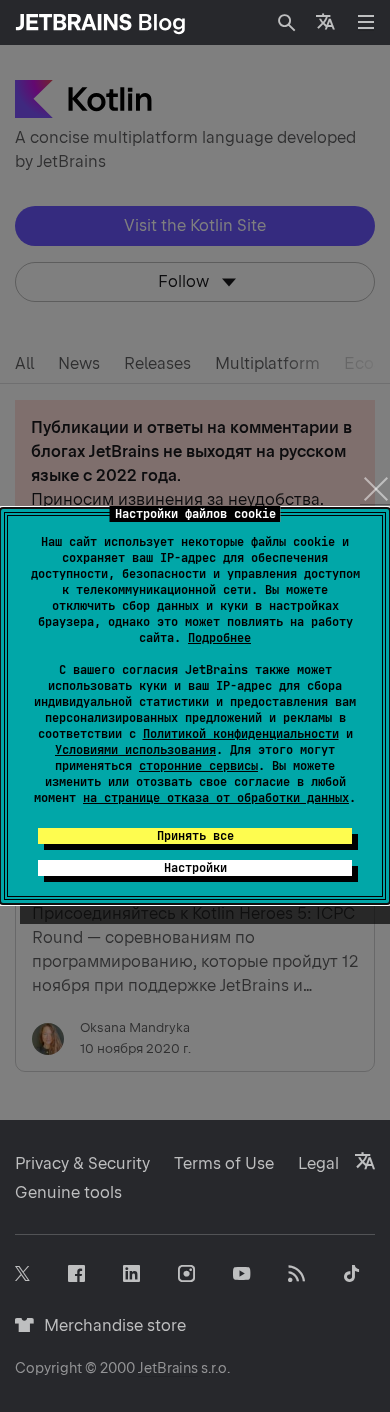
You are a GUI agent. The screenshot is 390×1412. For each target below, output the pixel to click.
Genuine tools (68, 1192)
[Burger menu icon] (366, 22)
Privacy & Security (82, 1163)
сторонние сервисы (198, 766)
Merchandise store (109, 1325)
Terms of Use (224, 1163)
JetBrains (168, 1368)
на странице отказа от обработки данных (216, 798)
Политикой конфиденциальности (241, 734)
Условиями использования (135, 750)
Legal (318, 1163)
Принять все (195, 836)
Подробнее (219, 638)
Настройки (195, 868)
